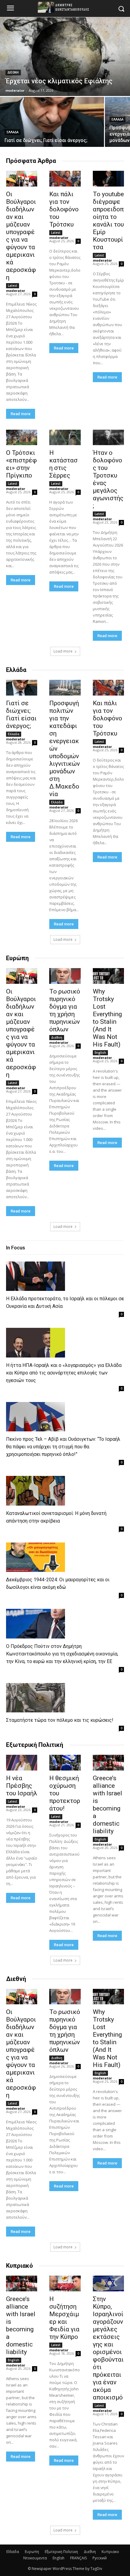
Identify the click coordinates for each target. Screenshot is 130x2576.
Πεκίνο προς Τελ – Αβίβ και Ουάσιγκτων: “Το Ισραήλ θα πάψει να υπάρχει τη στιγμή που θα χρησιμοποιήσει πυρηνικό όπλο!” (63, 1447)
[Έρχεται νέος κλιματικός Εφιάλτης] (65, 57)
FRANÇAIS (78, 2558)
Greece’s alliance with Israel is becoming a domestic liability (107, 1805)
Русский (100, 2558)
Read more (21, 414)
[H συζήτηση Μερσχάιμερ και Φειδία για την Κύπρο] (65, 2283)
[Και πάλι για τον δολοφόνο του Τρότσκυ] (65, 179)
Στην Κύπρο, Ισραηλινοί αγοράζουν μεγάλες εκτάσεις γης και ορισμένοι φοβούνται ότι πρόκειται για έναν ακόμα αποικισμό (108, 2348)
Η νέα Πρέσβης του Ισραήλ (22, 1786)
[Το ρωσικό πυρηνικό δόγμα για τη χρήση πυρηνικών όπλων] (65, 976)
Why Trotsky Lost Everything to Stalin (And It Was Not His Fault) (107, 1018)
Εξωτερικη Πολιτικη (61, 2552)
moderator (16, 291)
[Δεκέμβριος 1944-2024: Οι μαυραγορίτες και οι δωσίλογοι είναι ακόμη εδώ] (36, 1557)
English (100, 1053)
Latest (13, 286)
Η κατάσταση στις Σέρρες (63, 464)
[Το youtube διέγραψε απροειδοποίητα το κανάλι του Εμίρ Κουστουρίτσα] (108, 179)
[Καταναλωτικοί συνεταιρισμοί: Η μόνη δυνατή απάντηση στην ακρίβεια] (36, 1491)
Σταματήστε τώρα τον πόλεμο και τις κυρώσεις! (60, 1720)
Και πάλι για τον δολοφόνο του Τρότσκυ (64, 209)
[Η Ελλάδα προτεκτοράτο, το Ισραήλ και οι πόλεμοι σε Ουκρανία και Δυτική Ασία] (36, 1276)
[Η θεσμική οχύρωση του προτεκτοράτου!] (65, 1763)
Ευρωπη (32, 2552)
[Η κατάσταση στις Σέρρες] (65, 438)
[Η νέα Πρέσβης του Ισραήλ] (22, 1763)
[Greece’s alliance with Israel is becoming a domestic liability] (108, 1763)
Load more (63, 651)
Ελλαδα (13, 132)
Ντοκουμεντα (35, 2558)
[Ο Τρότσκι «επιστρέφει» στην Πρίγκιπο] (22, 438)
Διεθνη (13, 73)
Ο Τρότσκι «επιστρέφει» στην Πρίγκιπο (21, 464)
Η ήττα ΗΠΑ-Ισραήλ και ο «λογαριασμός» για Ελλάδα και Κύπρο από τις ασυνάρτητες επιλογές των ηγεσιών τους (64, 1373)
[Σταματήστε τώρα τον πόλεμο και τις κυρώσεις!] (36, 1698)
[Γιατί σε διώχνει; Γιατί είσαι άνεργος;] (52, 122)
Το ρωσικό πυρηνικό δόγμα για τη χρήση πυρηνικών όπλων (65, 1010)
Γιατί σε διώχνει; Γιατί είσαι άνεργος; (21, 714)
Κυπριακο (110, 2552)
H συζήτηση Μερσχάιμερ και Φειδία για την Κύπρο (64, 2318)
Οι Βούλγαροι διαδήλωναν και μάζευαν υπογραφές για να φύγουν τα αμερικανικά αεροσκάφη (21, 236)
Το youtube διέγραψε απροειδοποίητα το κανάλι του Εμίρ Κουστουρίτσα (108, 221)
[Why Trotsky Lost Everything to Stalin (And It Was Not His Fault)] (108, 976)
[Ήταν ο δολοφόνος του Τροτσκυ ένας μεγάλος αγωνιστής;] (108, 438)
